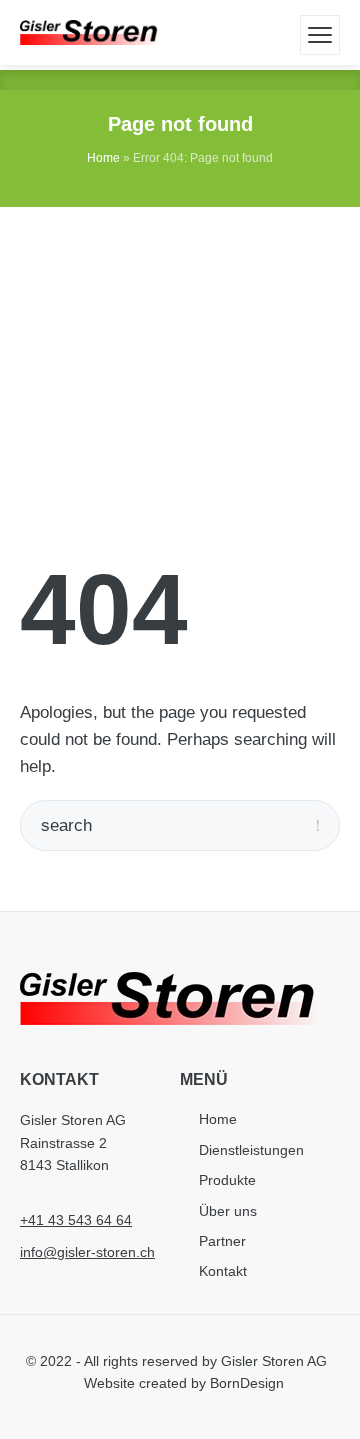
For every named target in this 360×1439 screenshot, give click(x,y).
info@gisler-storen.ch (87, 1252)
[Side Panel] (320, 35)
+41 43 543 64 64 (76, 1220)
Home (103, 158)
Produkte (227, 1180)
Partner (222, 1241)
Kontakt (223, 1271)
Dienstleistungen (251, 1150)
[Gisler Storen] (90, 32)
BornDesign (247, 1383)
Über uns (228, 1211)
